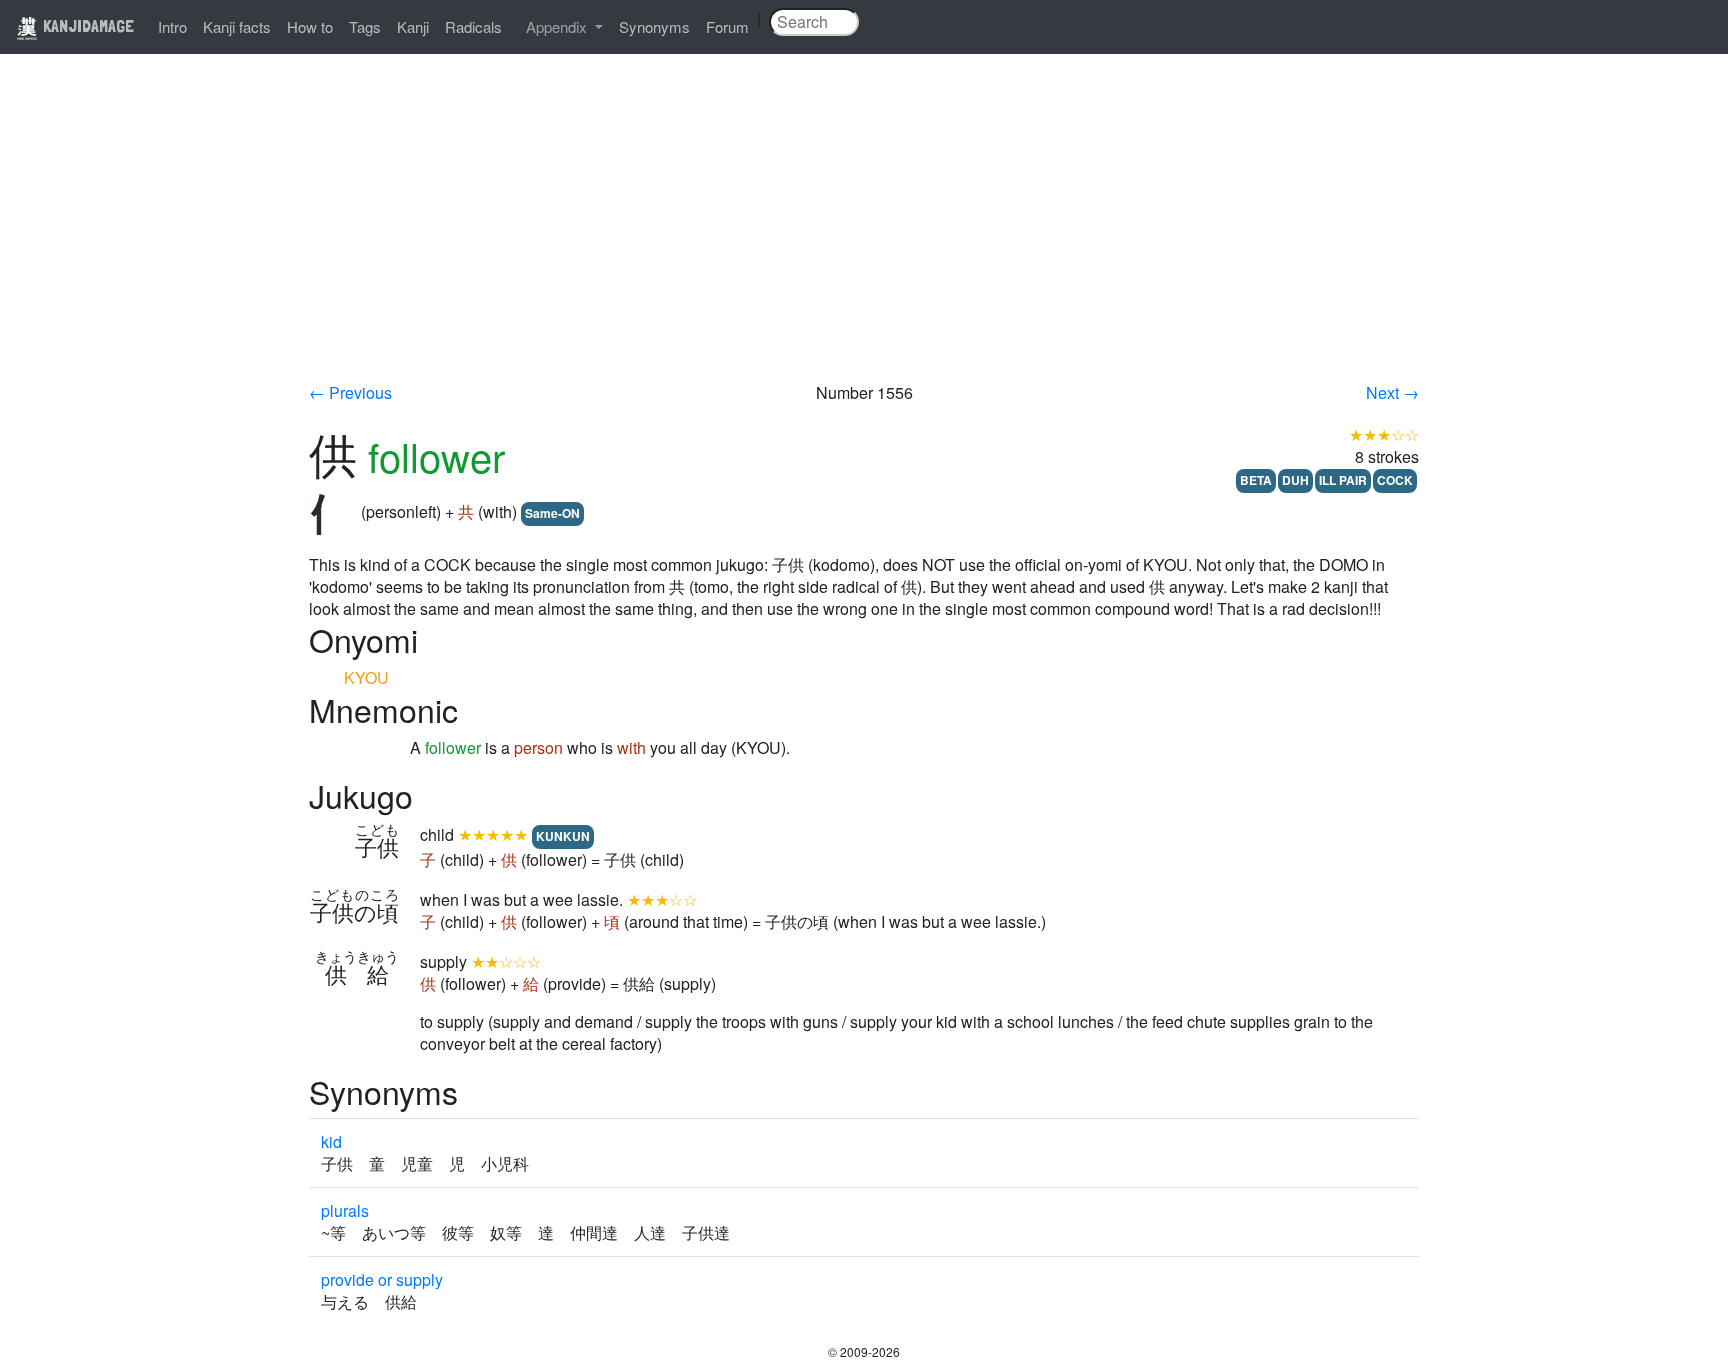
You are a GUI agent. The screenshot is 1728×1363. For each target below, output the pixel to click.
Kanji (413, 26)
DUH (1295, 480)
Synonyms (654, 26)
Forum (727, 26)
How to (310, 26)
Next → (1392, 392)
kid (331, 1141)
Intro (172, 26)
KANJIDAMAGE (86, 25)
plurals (345, 1210)
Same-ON (552, 513)
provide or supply (382, 1279)
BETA (1256, 480)
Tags (365, 26)
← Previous (350, 392)
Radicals (473, 26)
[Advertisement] (864, 232)
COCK (1395, 480)
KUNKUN (563, 836)
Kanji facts (237, 26)
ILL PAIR (1343, 480)
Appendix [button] (558, 26)
